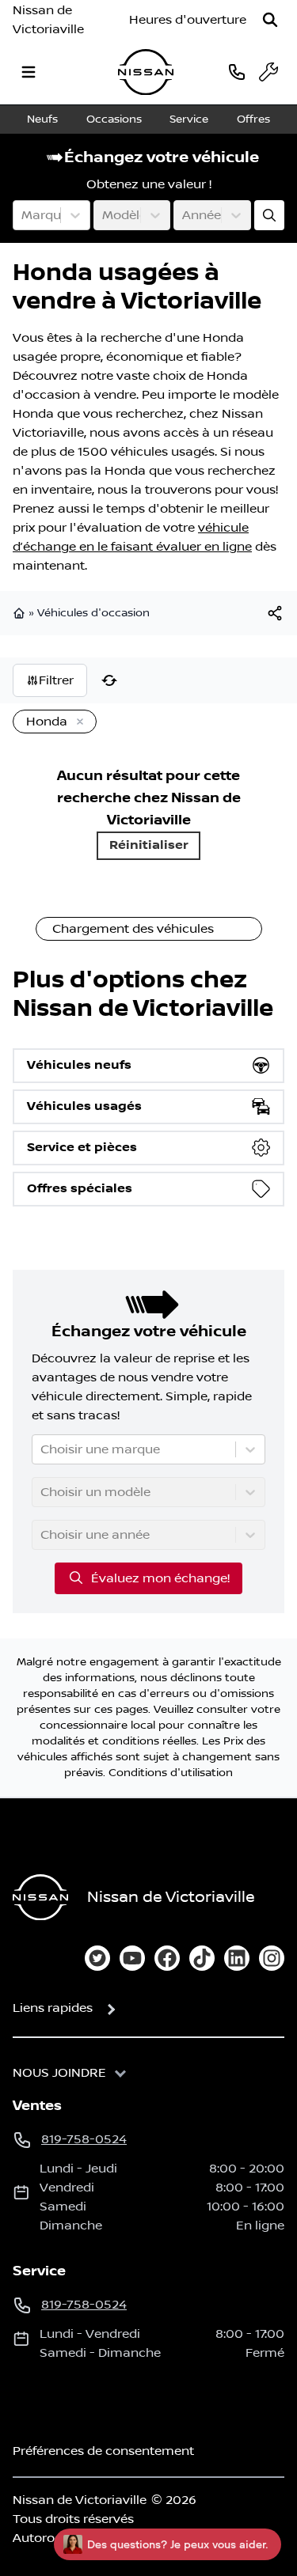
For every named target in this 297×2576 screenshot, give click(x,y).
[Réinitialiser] (109, 680)
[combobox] (23, 215)
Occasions (114, 119)
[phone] (237, 72)
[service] (268, 72)
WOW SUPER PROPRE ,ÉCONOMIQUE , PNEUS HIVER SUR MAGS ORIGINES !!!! (147, 2199)
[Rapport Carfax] (228, 1320)
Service (189, 119)
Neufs (42, 119)
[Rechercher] (270, 20)
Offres (253, 119)
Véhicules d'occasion (93, 613)
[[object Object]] (275, 613)
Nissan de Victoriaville (48, 20)
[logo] (146, 72)
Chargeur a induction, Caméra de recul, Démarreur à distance (148, 1355)
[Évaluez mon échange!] (269, 215)
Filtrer (56, 680)
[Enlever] (77, 722)
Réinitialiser (149, 845)
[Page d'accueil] (21, 613)
